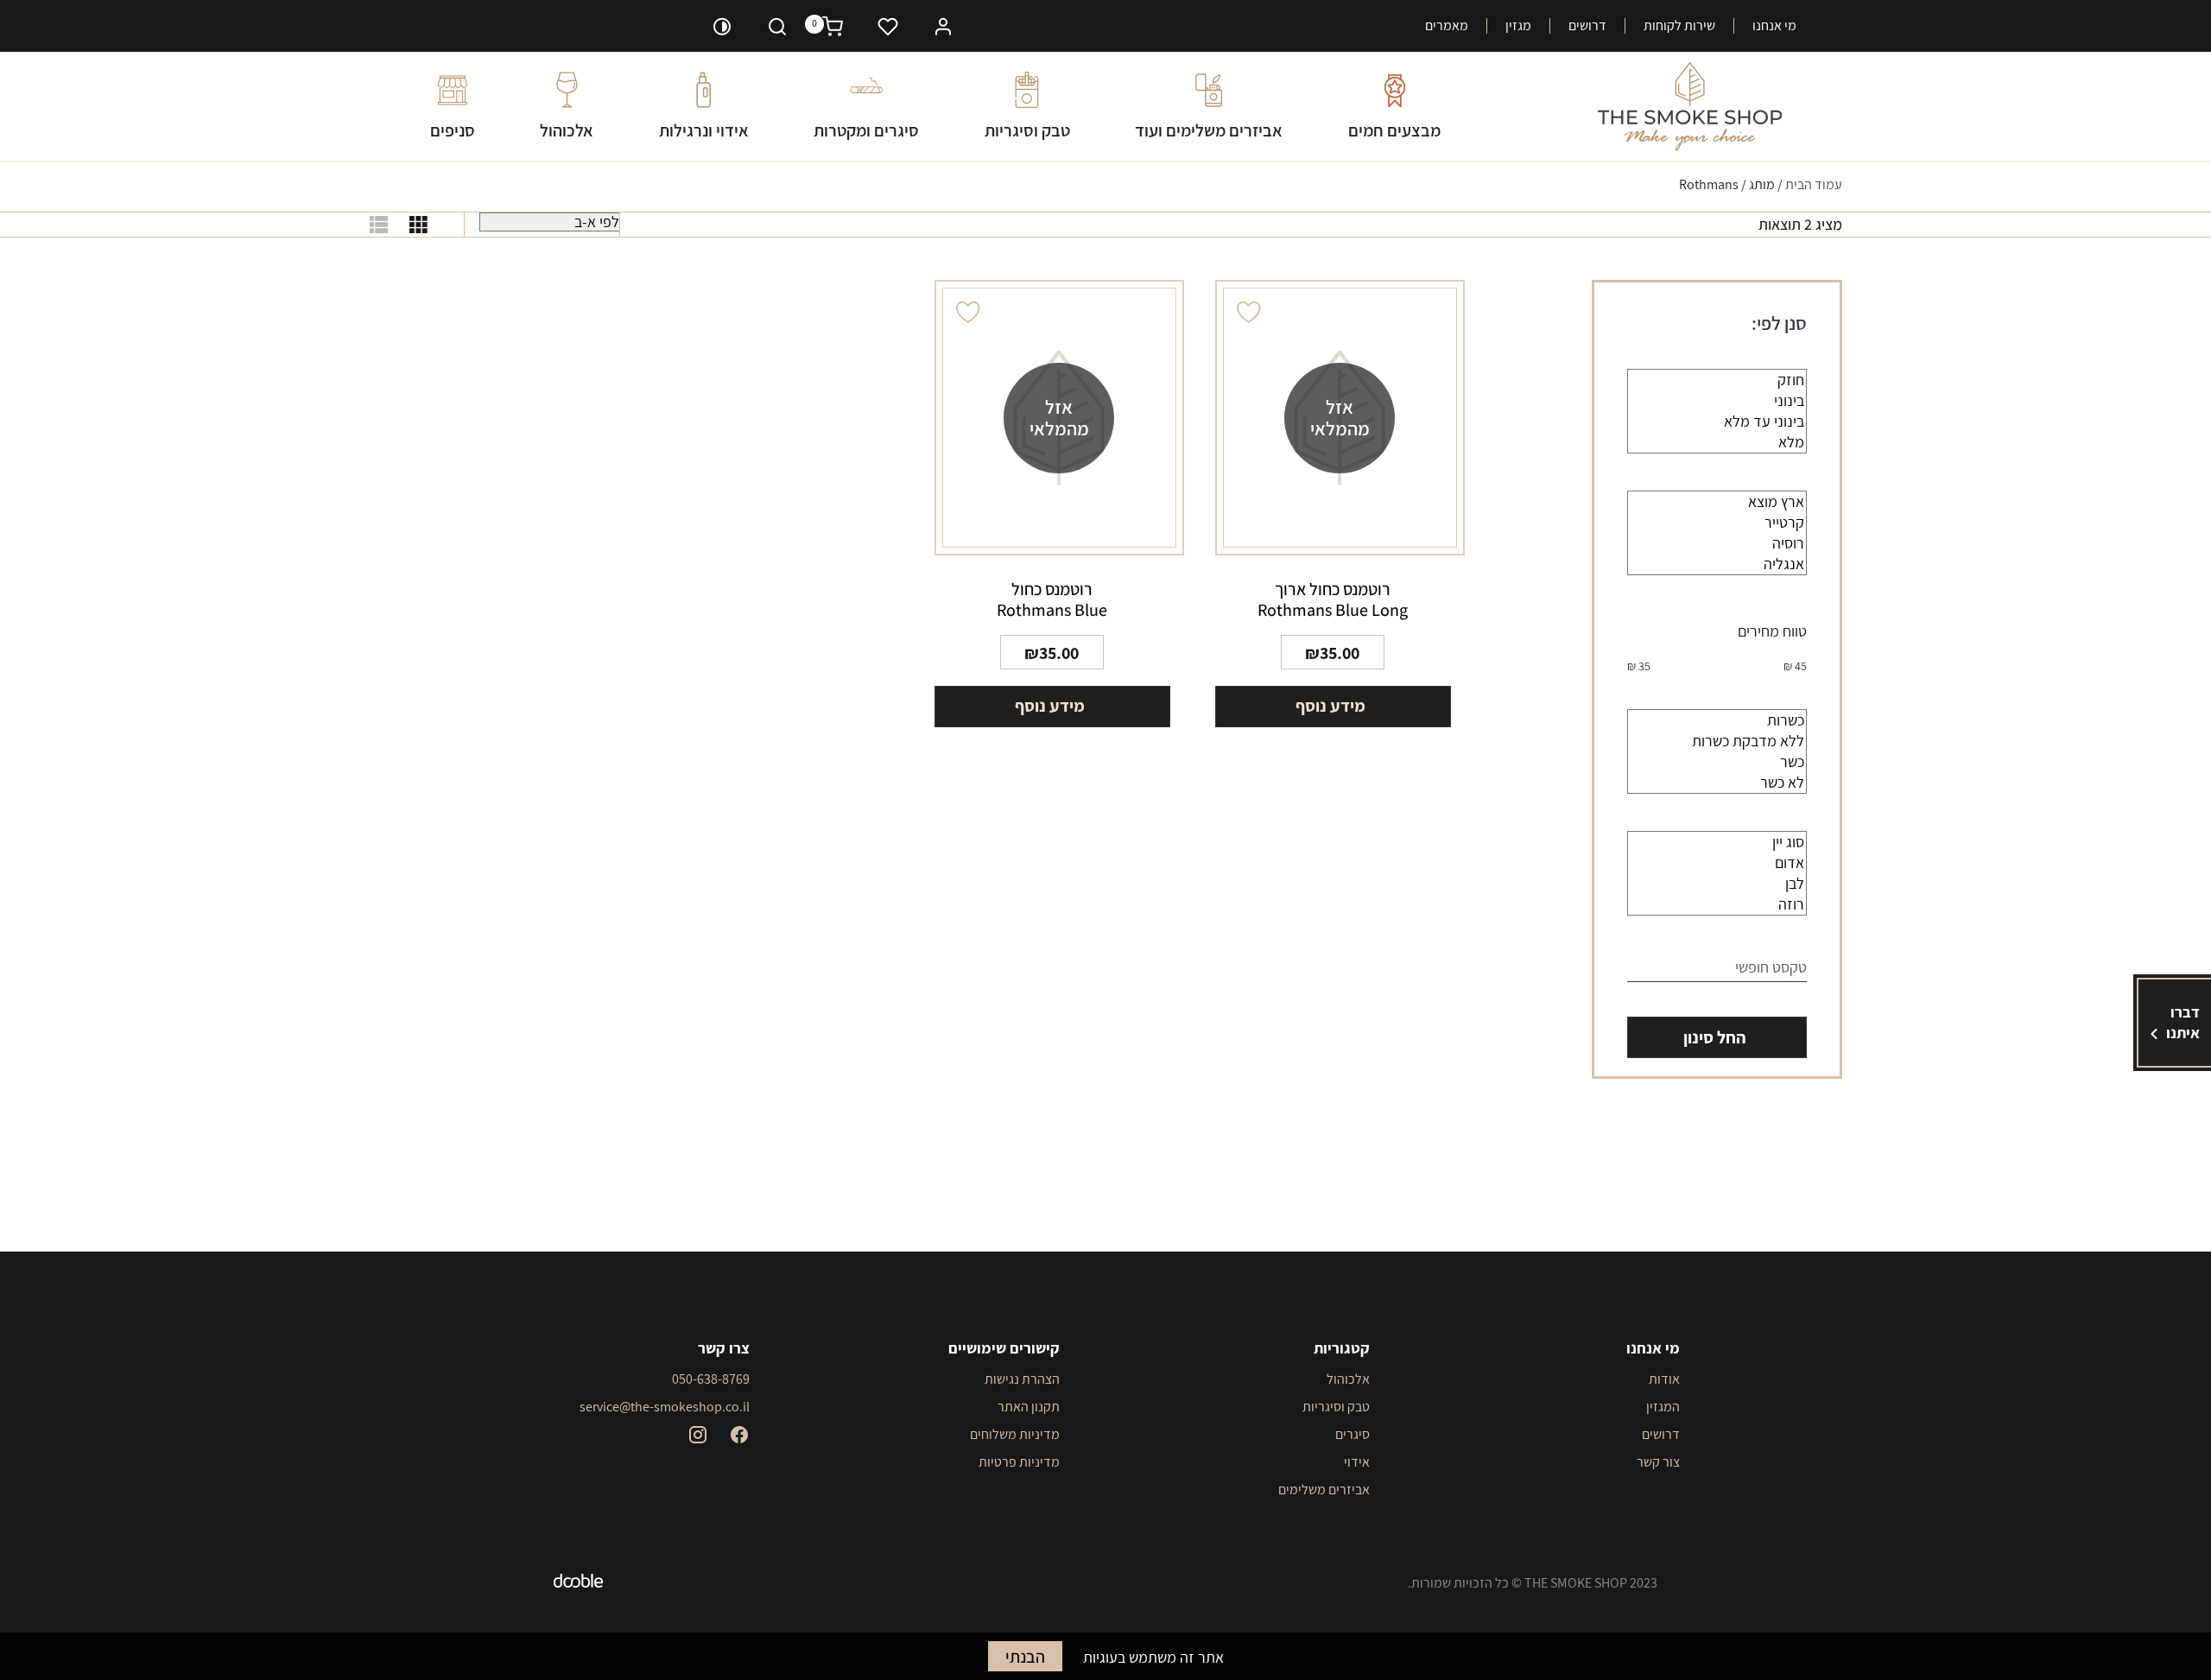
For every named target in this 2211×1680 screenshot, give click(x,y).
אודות (1664, 1379)
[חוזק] (1717, 380)
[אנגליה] (1717, 564)
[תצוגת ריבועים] (418, 225)
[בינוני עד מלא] (1717, 422)
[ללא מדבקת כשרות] (1717, 741)
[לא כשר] (1717, 783)
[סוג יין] (1717, 842)
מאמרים (1447, 26)
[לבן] (1717, 884)
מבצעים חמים (1394, 130)
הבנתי (1025, 1657)
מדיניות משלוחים (1015, 1434)
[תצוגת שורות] (379, 225)
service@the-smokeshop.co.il (665, 1407)
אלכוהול (567, 130)
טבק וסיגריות (1027, 130)
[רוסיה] (1717, 543)
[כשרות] (1717, 720)
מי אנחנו (1774, 26)
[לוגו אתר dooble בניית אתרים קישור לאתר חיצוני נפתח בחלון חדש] (579, 1583)
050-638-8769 (711, 1379)
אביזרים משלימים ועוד (1209, 130)
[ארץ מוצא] (1717, 502)
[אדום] (1717, 863)
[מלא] (1717, 442)
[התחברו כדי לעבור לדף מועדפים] (888, 26)
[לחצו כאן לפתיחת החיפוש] (777, 26)
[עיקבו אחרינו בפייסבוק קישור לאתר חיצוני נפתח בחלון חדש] (739, 1435)
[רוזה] (1717, 904)
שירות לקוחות (1679, 26)
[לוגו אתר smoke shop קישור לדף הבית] (1690, 107)
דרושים (1587, 26)
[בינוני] (1717, 401)
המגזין (1663, 1407)
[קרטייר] (1717, 523)
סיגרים (1353, 1434)
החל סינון (1714, 1037)
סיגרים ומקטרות (866, 130)
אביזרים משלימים (1324, 1490)
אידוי (1357, 1462)
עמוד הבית (1814, 184)
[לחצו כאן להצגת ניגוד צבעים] (722, 26)
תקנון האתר (1029, 1407)
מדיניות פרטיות (1019, 1462)
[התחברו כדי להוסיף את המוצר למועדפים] (1250, 312)
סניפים (453, 130)
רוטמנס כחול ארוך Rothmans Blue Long (1333, 599)
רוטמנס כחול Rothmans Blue (1052, 599)
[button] (943, 25)
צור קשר (1658, 1462)
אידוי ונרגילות (704, 130)
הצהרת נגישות (1022, 1379)
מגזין (1518, 26)
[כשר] (1717, 762)
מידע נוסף (1330, 706)
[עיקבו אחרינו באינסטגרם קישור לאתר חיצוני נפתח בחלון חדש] (698, 1435)
